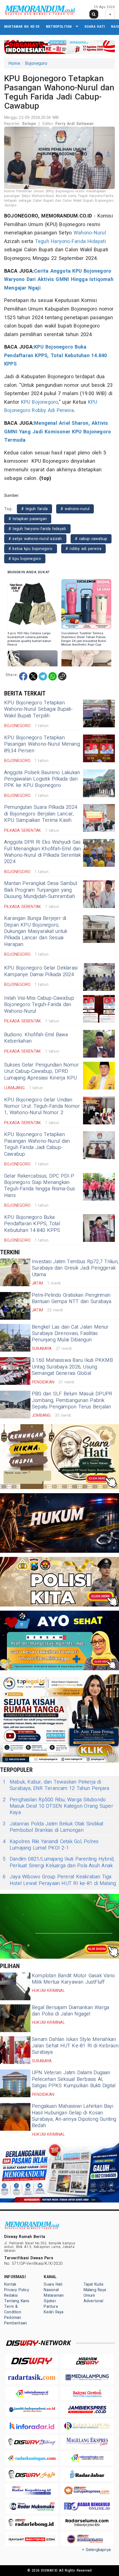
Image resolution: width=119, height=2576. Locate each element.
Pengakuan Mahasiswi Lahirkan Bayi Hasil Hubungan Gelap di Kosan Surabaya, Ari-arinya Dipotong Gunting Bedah (74, 2116)
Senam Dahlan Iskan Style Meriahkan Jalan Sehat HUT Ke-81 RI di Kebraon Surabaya (75, 2046)
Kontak (10, 2284)
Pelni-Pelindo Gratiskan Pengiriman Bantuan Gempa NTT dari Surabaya (72, 1298)
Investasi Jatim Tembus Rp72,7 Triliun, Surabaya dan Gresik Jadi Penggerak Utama (75, 1268)
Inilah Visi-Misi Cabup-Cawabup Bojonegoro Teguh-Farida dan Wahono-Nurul (39, 1005)
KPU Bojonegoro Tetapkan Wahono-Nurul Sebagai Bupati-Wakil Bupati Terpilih (38, 709)
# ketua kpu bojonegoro (31, 549)
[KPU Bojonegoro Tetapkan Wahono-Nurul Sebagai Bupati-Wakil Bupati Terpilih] (99, 713)
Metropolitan (59, 26)
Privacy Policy (17, 2290)
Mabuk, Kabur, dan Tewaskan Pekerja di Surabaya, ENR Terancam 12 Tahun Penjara (56, 1785)
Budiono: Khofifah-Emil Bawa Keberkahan (36, 1038)
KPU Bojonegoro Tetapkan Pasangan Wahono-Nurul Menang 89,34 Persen (42, 744)
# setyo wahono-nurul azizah (35, 539)
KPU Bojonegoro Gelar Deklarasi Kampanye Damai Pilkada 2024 (41, 971)
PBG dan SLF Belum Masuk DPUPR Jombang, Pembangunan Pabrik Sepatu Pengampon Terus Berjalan (72, 1400)
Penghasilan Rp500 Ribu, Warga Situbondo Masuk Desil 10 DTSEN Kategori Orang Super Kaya (58, 1806)
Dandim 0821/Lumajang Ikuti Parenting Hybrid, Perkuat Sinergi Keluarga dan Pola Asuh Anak (59, 1862)
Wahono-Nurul (90, 233)
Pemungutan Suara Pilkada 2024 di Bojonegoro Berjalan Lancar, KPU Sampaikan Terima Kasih (41, 814)
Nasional (51, 2290)
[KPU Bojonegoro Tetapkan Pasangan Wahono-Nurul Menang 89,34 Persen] (99, 748)
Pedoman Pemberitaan (15, 2320)
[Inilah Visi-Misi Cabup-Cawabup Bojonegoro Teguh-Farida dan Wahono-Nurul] (99, 1009)
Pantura (51, 2307)
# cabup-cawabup (91, 539)
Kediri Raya (54, 2312)
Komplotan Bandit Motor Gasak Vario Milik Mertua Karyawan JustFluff (73, 1979)
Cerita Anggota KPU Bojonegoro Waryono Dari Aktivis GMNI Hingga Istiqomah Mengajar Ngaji (59, 280)
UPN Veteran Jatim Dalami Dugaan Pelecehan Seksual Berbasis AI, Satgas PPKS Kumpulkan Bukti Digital (74, 2079)
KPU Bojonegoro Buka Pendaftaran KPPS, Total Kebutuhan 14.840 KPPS (55, 355)
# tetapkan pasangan (28, 519)
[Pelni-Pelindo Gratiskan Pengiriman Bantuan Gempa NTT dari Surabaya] (15, 1306)
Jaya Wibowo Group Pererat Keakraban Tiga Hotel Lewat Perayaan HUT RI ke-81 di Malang (59, 1880)
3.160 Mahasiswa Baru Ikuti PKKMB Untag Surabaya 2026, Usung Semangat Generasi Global (72, 1367)
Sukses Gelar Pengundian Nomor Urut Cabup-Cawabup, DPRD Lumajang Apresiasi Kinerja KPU (42, 1071)
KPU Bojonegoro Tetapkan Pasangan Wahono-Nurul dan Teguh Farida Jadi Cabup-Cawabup (37, 1144)
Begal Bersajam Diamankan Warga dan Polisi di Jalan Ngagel (70, 2011)
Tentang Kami (17, 2301)
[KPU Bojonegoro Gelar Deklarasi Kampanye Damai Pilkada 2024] (99, 977)
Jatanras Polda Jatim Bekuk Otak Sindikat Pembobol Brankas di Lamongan (53, 1827)
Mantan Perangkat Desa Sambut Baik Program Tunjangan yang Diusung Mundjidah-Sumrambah (41, 890)
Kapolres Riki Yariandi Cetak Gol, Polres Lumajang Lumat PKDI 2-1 (51, 1845)
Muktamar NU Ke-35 (22, 26)
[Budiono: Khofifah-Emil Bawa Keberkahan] (99, 1044)
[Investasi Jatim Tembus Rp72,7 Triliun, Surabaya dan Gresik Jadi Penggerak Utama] (15, 1272)
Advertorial (93, 2301)
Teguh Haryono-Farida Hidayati (70, 241)
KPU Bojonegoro (40, 402)
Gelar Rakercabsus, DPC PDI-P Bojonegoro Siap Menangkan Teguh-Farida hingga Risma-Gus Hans (40, 1186)
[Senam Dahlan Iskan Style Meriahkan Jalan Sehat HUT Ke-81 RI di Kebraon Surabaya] (15, 2050)
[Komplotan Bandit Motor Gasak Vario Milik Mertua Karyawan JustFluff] (15, 1986)
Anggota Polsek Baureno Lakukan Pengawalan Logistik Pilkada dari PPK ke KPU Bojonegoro (42, 779)
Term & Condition (13, 2309)
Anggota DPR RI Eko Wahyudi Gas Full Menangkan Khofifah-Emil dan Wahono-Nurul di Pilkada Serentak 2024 (43, 852)
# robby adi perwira (83, 549)
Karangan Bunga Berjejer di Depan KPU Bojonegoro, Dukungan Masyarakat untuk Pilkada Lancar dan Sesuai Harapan (36, 931)
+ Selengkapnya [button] (96, 2550)
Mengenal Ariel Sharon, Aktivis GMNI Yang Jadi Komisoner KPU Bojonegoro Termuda (58, 432)
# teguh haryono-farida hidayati (37, 529)
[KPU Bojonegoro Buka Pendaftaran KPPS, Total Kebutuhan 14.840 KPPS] (99, 1228)
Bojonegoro (36, 63)
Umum (89, 2295)
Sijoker (50, 2301)
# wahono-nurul (75, 509)
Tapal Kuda (93, 2284)
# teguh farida (34, 509)
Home (14, 63)
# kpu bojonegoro (25, 559)
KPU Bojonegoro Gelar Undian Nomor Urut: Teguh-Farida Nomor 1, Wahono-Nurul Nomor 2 (42, 1106)
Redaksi (11, 2295)
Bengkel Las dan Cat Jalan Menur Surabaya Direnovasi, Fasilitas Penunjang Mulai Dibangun (70, 1334)
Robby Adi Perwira (53, 410)
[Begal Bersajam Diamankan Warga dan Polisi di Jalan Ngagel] (15, 2018)
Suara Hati (95, 26)
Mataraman (54, 2295)
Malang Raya (95, 2290)
